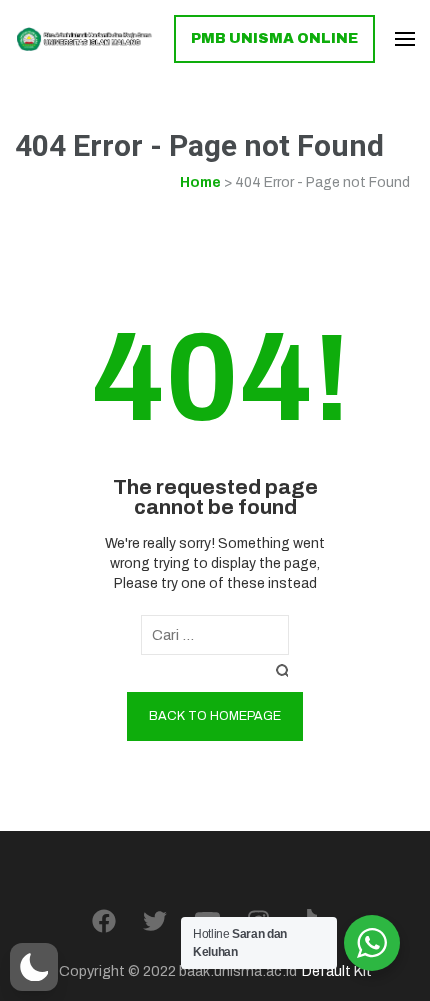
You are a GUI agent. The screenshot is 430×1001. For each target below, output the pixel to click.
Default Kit (337, 971)
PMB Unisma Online (274, 38)
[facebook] (104, 922)
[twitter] (155, 922)
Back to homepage (215, 716)
